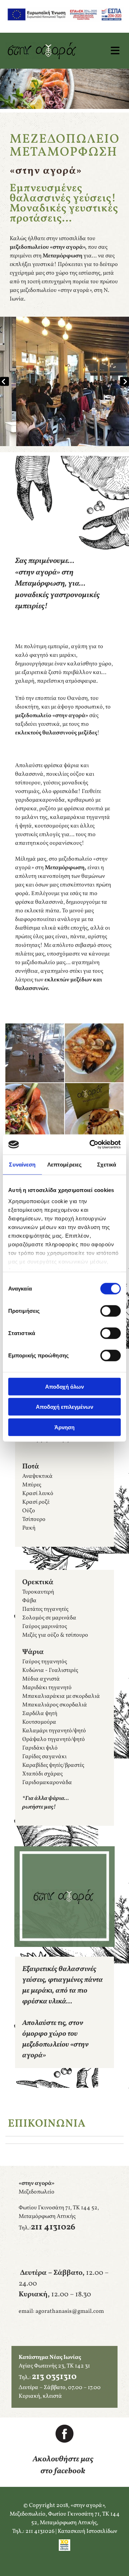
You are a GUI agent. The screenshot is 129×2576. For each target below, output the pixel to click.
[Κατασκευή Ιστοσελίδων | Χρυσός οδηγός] (64, 2545)
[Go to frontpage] (48, 51)
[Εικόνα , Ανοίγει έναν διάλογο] (64, 381)
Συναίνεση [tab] (22, 1164)
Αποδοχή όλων (64, 1386)
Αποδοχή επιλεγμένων (64, 1407)
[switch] (111, 1311)
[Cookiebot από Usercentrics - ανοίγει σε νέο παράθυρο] (91, 1145)
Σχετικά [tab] (107, 1164)
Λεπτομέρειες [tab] (64, 1164)
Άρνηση (64, 1427)
